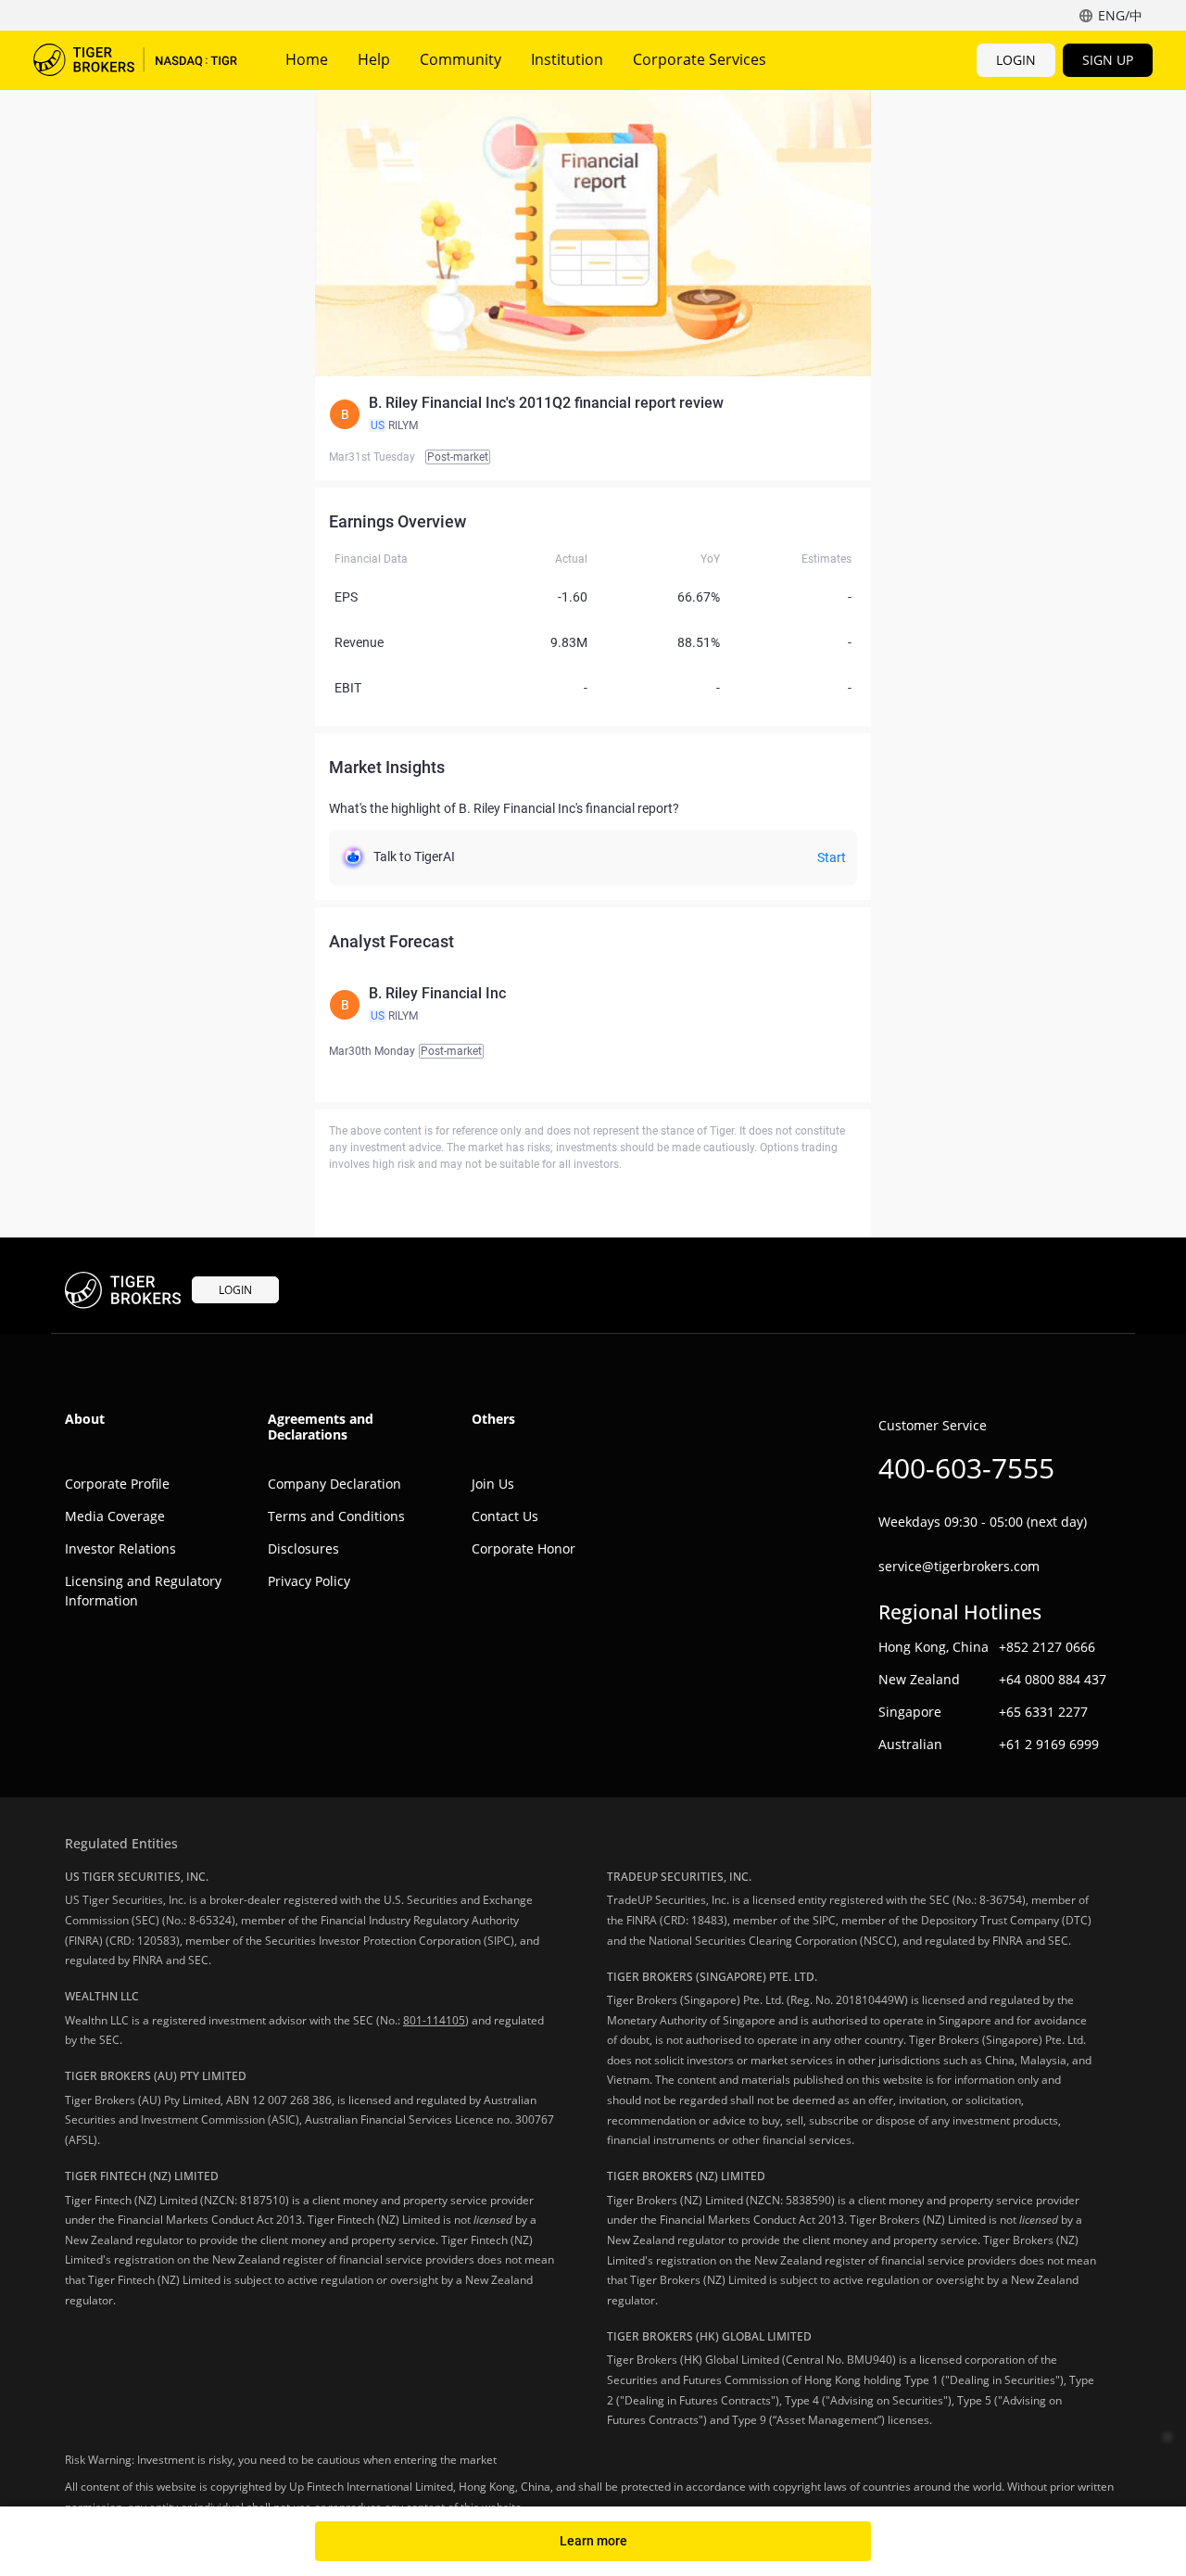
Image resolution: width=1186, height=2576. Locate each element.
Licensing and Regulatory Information (143, 1591)
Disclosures (303, 1548)
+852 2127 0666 (1047, 1647)
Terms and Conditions (336, 1516)
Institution (567, 59)
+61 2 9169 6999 (1049, 1744)
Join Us (493, 1484)
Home (307, 59)
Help (374, 59)
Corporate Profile (117, 1484)
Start (832, 857)
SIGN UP (1108, 60)
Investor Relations (120, 1548)
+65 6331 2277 (1043, 1712)
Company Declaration (334, 1484)
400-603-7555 (966, 1468)
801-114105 (434, 2020)
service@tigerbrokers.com (959, 1566)
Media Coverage (115, 1516)
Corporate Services (700, 59)
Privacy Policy (309, 1581)
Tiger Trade (135, 60)
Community (461, 59)
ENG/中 (1120, 15)
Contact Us (505, 1516)
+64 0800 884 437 (1053, 1679)
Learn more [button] (593, 2541)
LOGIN (1016, 60)
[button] (593, 414)
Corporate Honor (524, 1548)
